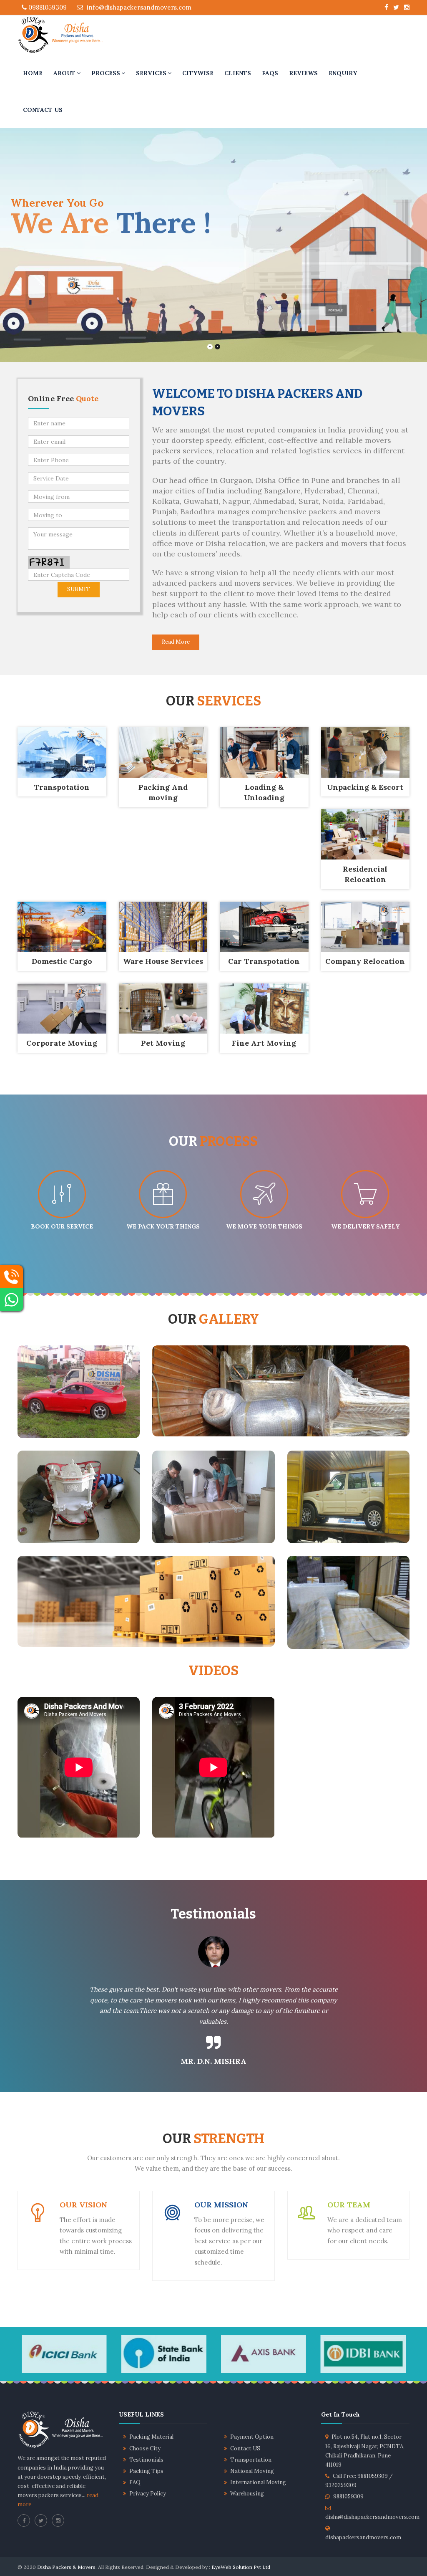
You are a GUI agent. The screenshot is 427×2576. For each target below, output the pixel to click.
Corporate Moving (62, 1043)
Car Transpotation (264, 961)
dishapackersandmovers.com (363, 2537)
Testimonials (146, 2460)
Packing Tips (146, 2471)
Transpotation (62, 787)
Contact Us (43, 110)
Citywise (198, 73)
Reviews (303, 73)
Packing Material (151, 2437)
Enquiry (343, 73)
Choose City (145, 2448)
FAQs (270, 73)
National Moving (252, 2471)
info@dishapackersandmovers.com (138, 7)
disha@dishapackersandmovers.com (372, 2517)
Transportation (251, 2460)
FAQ (135, 2482)
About (64, 73)
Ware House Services (163, 961)
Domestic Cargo (62, 961)
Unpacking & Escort (365, 787)
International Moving (258, 2482)
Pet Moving (163, 1043)
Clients (238, 73)
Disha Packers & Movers (66, 2567)
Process (106, 73)
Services (151, 73)
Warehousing (247, 2494)
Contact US (245, 2448)
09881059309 (47, 7)
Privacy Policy (148, 2494)
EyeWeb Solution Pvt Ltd (241, 2567)
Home (33, 73)
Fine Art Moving (264, 1043)
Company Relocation (365, 961)
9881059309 (348, 2496)
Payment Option (252, 2437)
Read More (176, 642)
